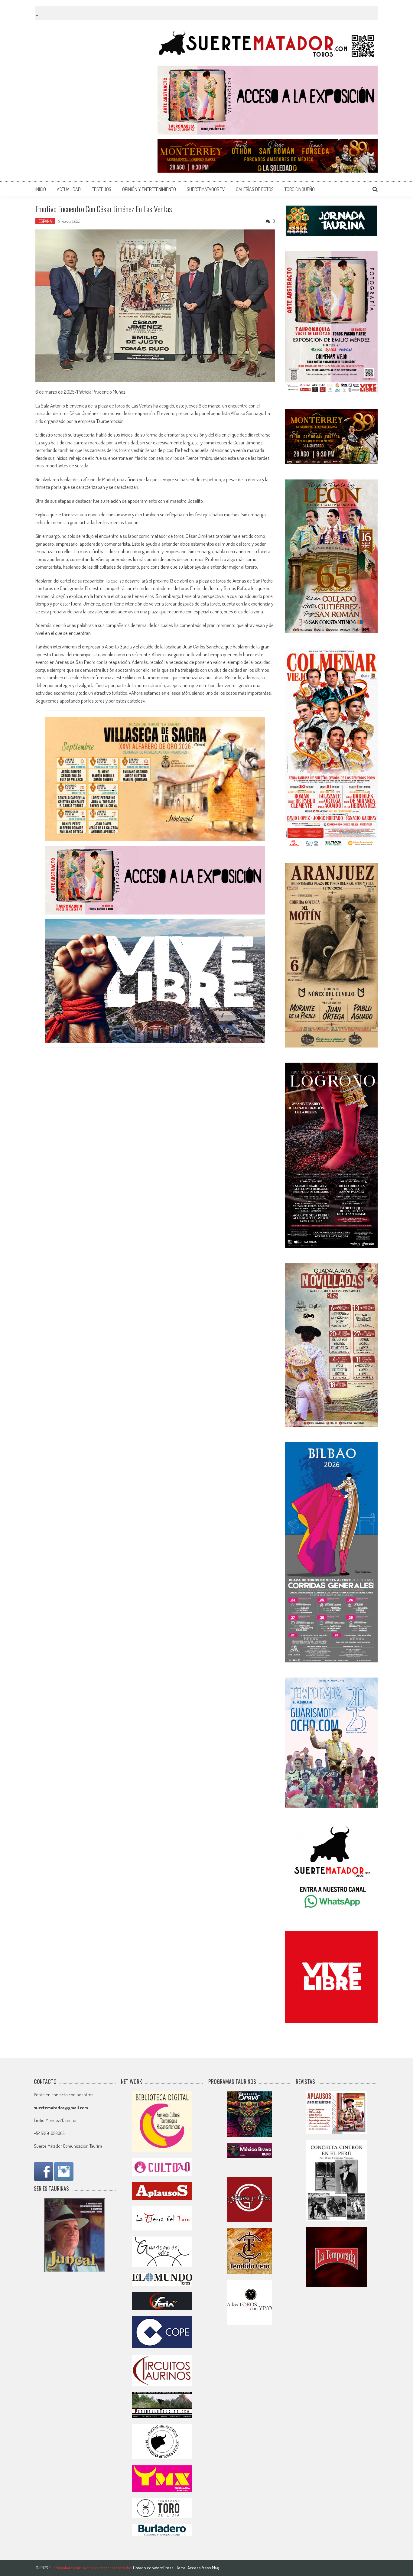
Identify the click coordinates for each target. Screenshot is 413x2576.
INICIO (41, 189)
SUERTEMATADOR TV (206, 189)
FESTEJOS (101, 189)
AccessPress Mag (203, 2568)
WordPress (164, 2568)
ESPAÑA (45, 221)
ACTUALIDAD (69, 189)
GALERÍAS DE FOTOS (255, 189)
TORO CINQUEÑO (300, 189)
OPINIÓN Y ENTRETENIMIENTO (149, 189)
